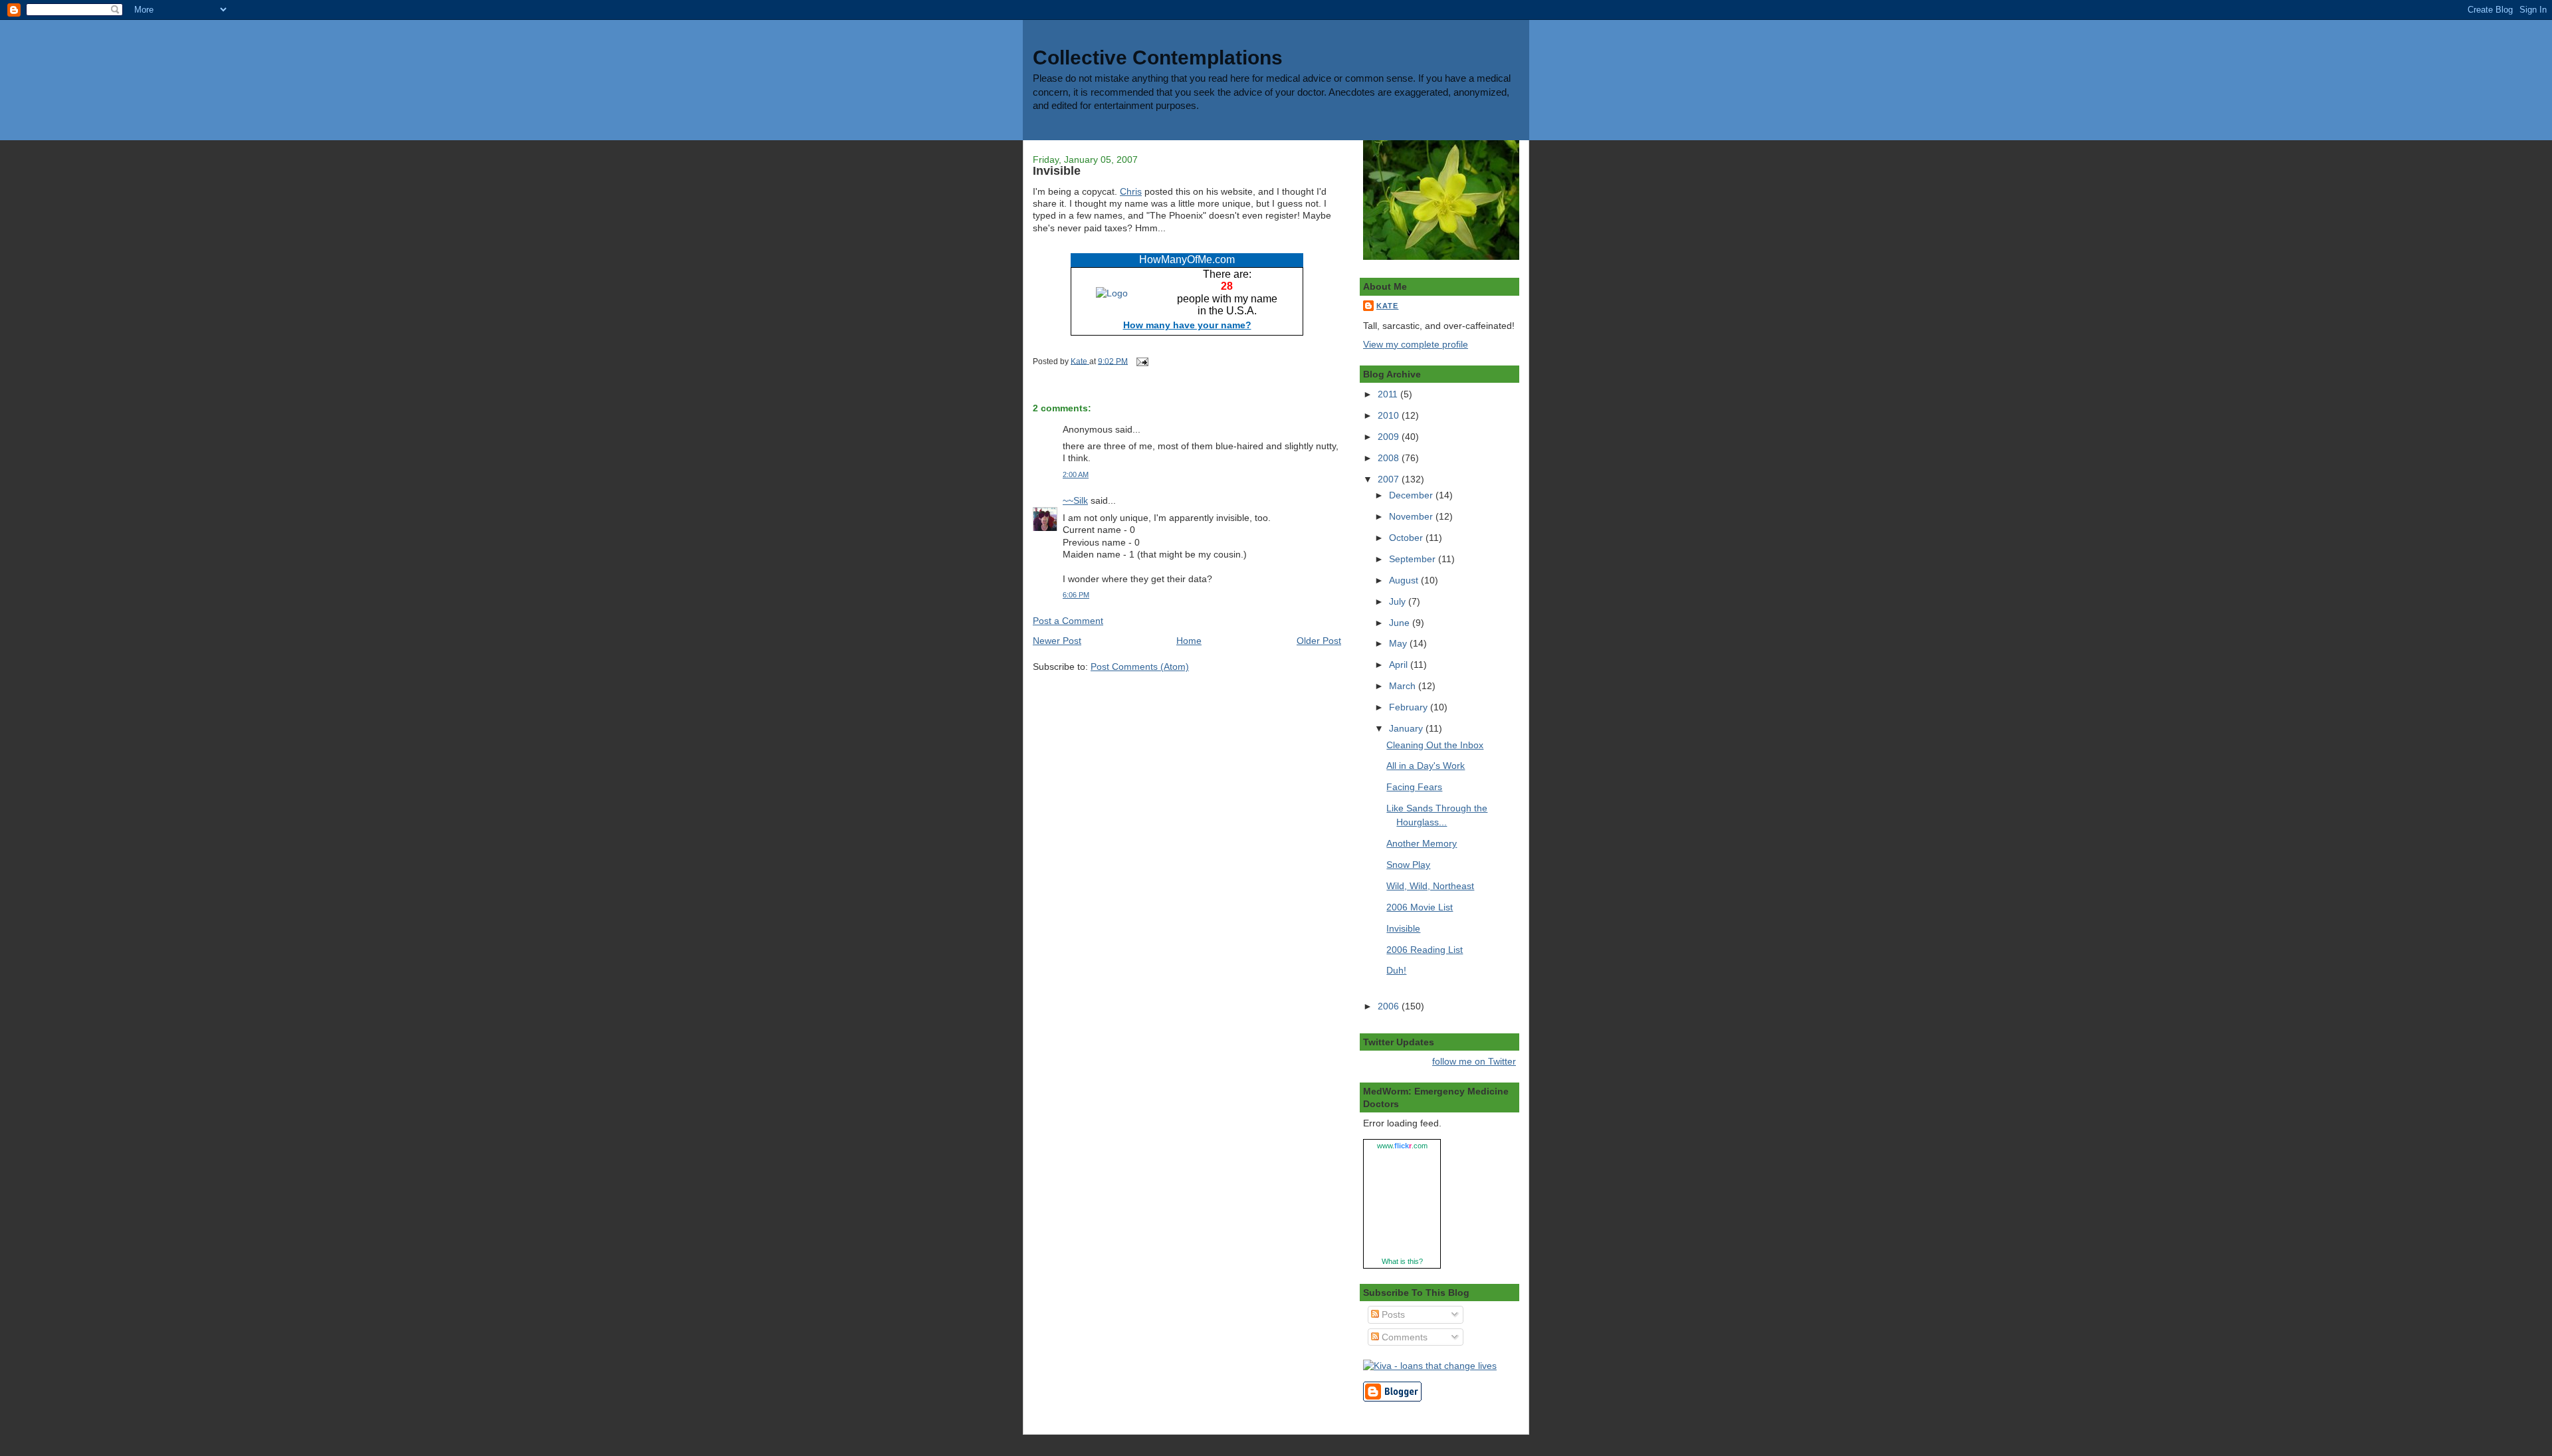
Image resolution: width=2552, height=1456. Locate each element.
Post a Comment (1068, 621)
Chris (1131, 191)
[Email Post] (1141, 361)
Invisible (1403, 928)
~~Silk (1075, 500)
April (1400, 665)
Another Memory (1422, 843)
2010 (1390, 415)
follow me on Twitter (1474, 1061)
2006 (1390, 1006)
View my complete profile (1416, 344)
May (1399, 643)
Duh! (1396, 970)
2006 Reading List (1425, 950)
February (1410, 707)
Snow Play (1408, 865)
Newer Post (1057, 641)
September (1414, 559)
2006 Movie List (1420, 907)
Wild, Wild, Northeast (1430, 886)
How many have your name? (1187, 325)
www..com (1402, 1146)
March (1404, 686)
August (1405, 580)
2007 (1390, 479)
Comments (1403, 1337)
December (1412, 495)
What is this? (1402, 1261)
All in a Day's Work (1426, 766)
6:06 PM (1076, 595)
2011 (1389, 394)
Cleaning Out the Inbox (1435, 745)
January (1407, 728)
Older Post (1319, 641)
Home (1189, 641)
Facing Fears (1414, 787)
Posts (1392, 1314)
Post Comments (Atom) (1140, 667)
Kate (1387, 306)
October (1407, 538)
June (1401, 623)
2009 (1390, 437)
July (1399, 601)
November (1412, 516)
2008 (1390, 458)
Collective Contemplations (1158, 57)
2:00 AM (1076, 474)
